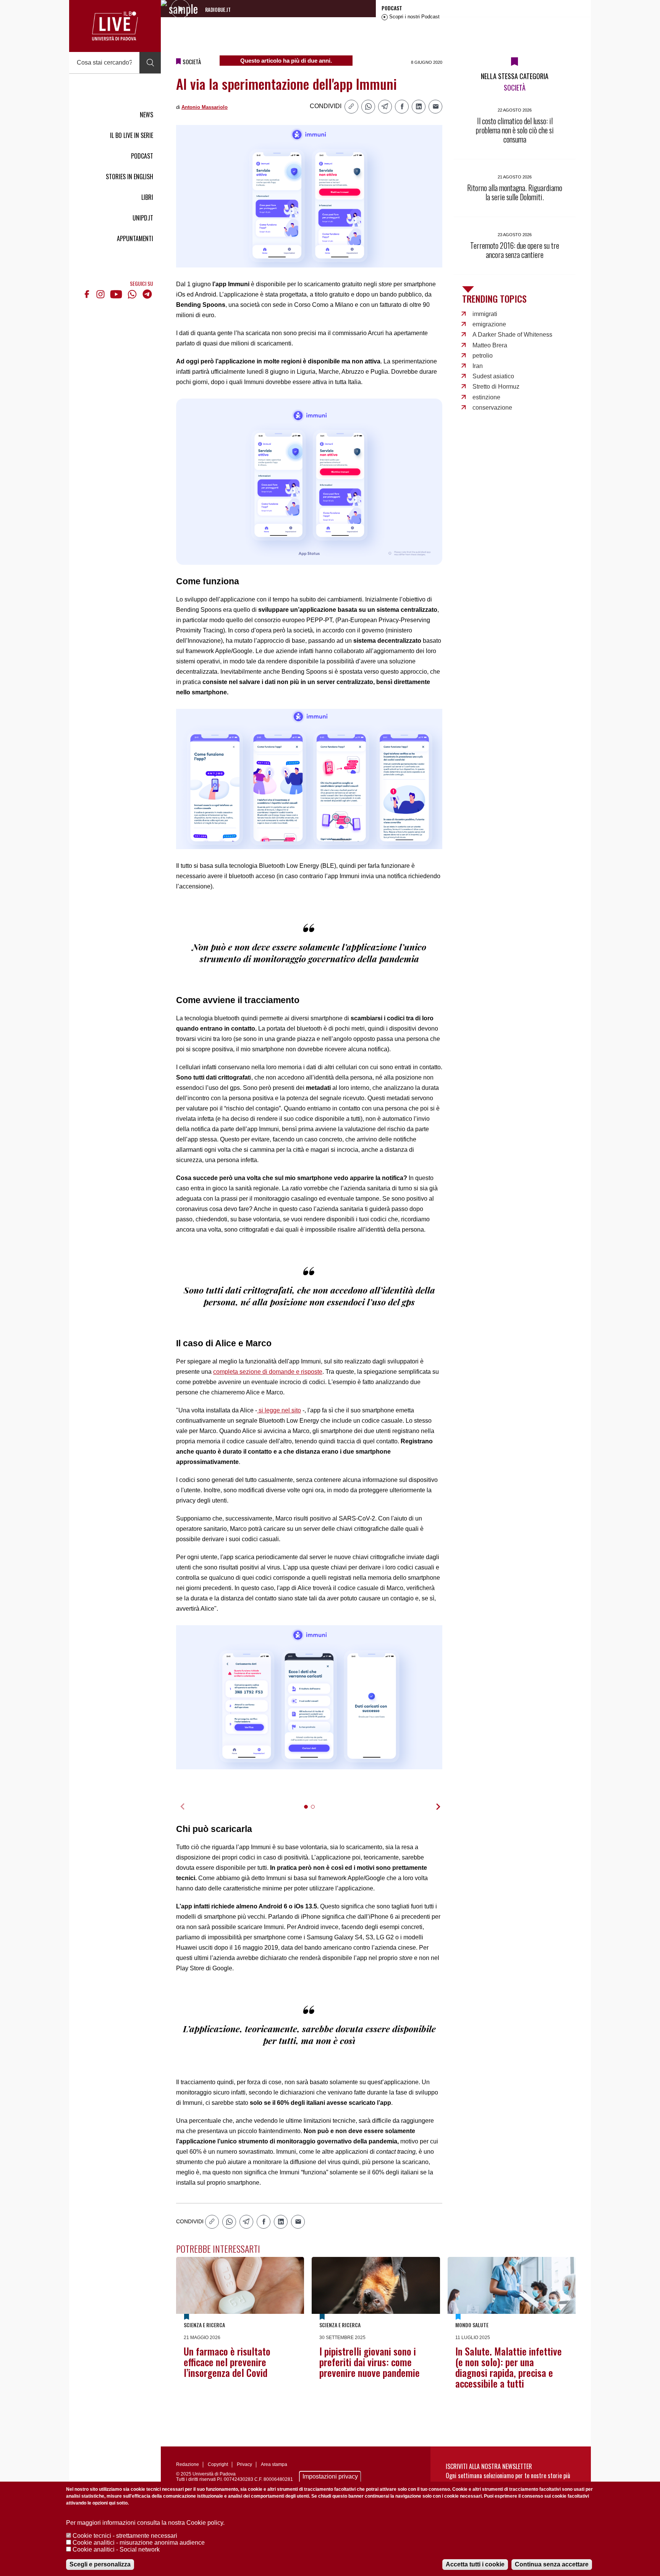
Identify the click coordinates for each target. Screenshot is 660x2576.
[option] (309, 1697)
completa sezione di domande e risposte (268, 1372)
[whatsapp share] (368, 107)
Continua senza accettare (552, 2564)
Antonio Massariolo (205, 107)
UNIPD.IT (143, 218)
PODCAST (142, 156)
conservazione (492, 408)
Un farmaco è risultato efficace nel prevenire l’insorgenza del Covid (227, 2362)
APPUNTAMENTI (135, 238)
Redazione (188, 2464)
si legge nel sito (279, 1410)
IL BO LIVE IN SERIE (132, 135)
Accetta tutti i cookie (475, 2564)
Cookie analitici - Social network (116, 2549)
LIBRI (147, 197)
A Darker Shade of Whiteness (512, 335)
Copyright (218, 2464)
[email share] (435, 107)
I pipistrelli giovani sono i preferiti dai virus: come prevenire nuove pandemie (370, 2362)
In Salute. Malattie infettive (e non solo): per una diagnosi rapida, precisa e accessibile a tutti (509, 2367)
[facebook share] (402, 107)
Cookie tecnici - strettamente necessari (125, 2536)
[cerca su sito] (150, 63)
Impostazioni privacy (330, 2476)
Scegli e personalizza (100, 2564)
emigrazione (489, 324)
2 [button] (316, 1812)
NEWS (146, 115)
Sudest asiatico (493, 376)
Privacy (244, 2464)
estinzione (486, 397)
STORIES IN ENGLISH (129, 177)
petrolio (483, 356)
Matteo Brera (490, 345)
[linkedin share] (419, 107)
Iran (478, 366)
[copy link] (351, 107)
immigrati (485, 314)
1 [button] (309, 1812)
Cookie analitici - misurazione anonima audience (139, 2543)
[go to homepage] (115, 26)
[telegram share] (385, 107)
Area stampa (274, 2464)
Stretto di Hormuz (496, 387)
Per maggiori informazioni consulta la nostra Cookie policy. (145, 2523)
